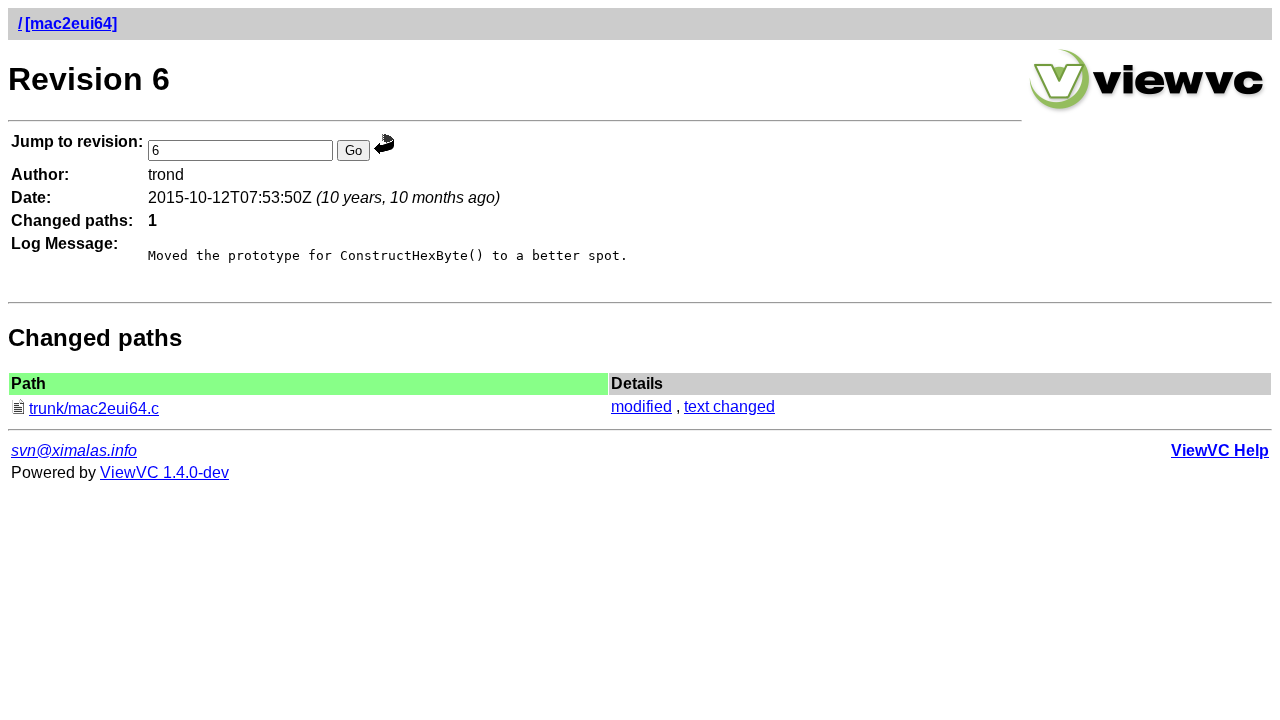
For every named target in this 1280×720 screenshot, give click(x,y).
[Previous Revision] (384, 149)
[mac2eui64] (71, 23)
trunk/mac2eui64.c (94, 408)
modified (641, 406)
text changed (729, 406)
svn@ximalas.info (74, 450)
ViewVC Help (1220, 450)
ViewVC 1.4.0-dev (164, 472)
